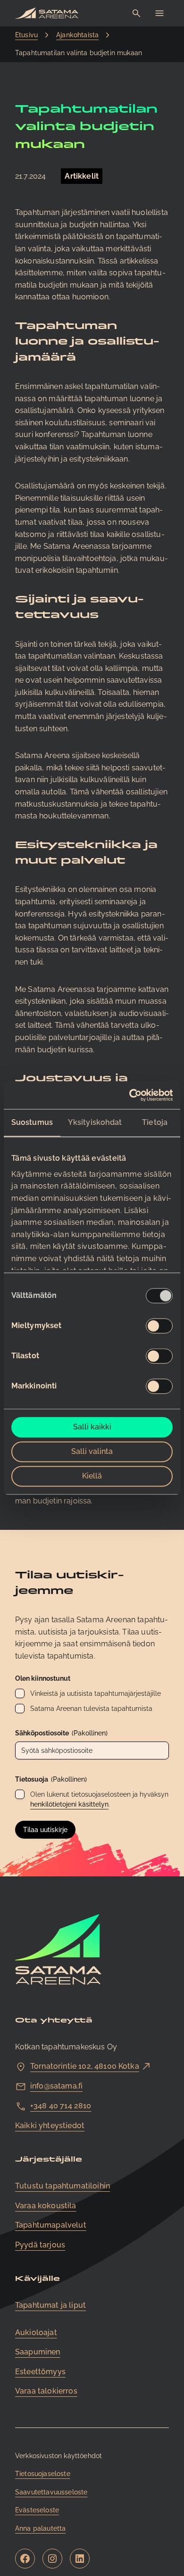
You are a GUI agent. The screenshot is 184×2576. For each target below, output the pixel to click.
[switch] (159, 1326)
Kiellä (92, 1476)
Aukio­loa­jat (36, 2332)
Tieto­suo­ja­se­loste (43, 2474)
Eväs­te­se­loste (37, 2510)
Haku (137, 13)
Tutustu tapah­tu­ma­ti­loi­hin (63, 2186)
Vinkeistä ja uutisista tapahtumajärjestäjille (96, 1693)
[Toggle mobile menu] (159, 13)
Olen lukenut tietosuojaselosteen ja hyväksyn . (99, 1799)
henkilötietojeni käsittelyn (69, 1804)
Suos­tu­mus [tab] (32, 1123)
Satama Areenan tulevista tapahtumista (91, 1709)
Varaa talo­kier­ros (46, 2391)
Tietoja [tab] (155, 1123)
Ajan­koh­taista (77, 35)
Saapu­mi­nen (38, 2352)
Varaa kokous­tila (46, 2206)
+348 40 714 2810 (61, 2106)
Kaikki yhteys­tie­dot (50, 2126)
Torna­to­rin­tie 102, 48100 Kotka (85, 2066)
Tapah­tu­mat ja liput (50, 2305)
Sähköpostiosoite (61, 1733)
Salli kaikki (92, 1427)
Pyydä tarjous (40, 2245)
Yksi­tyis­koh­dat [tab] (95, 1123)
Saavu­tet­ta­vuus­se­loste (51, 2492)
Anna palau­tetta (40, 2528)
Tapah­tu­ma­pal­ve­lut (51, 2225)
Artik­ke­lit (82, 176)
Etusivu (26, 35)
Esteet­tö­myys (40, 2372)
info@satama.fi (56, 2086)
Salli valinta (92, 1452)
